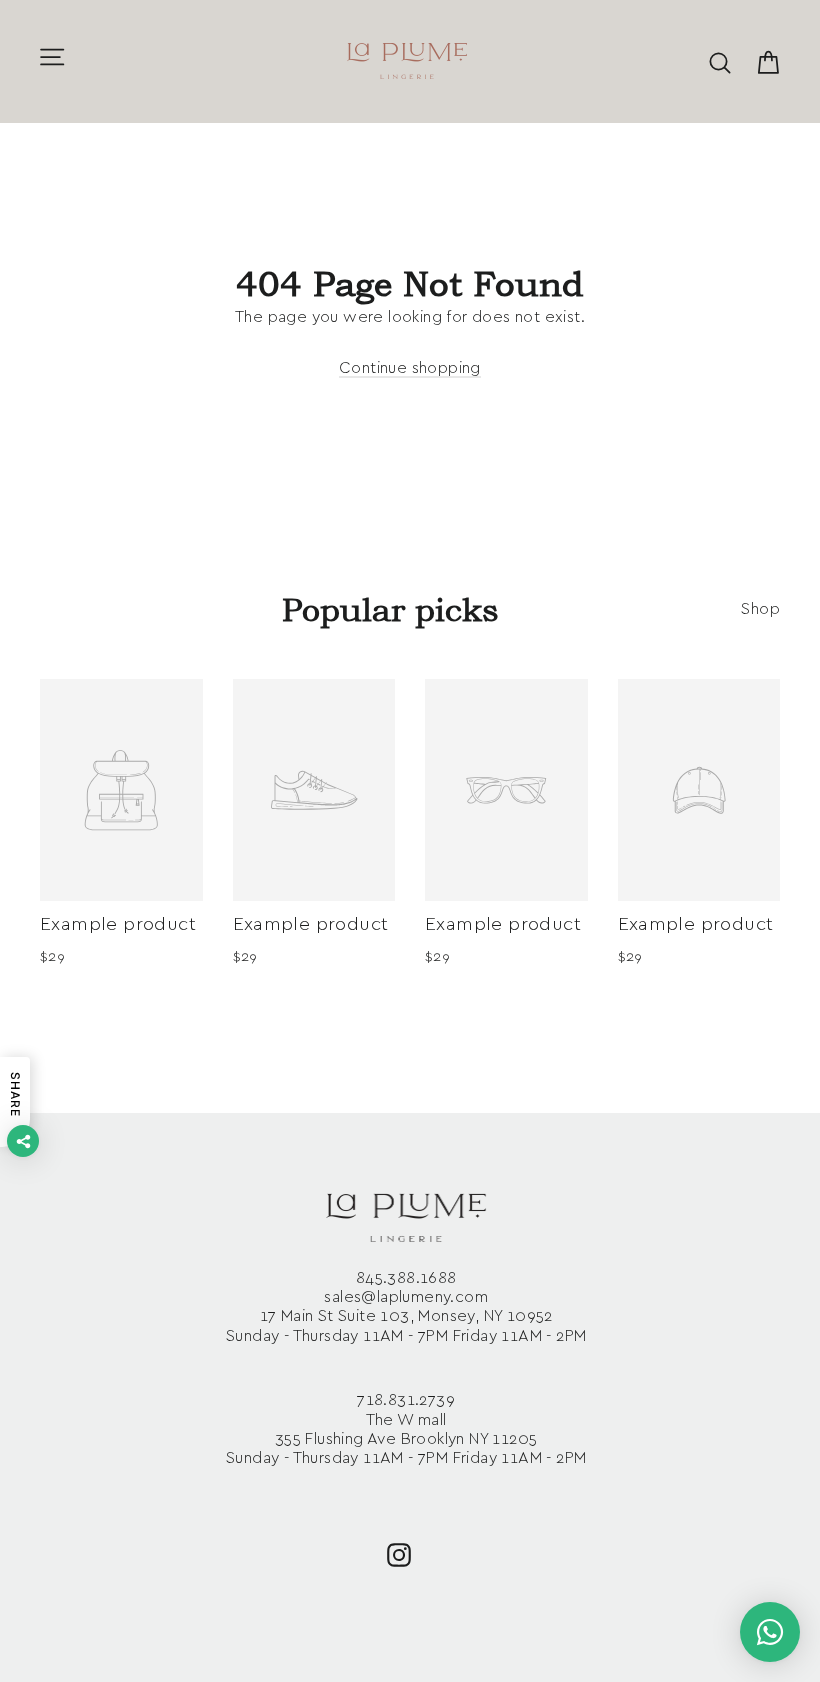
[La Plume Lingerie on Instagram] (399, 1553)
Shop (760, 609)
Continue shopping (410, 368)
